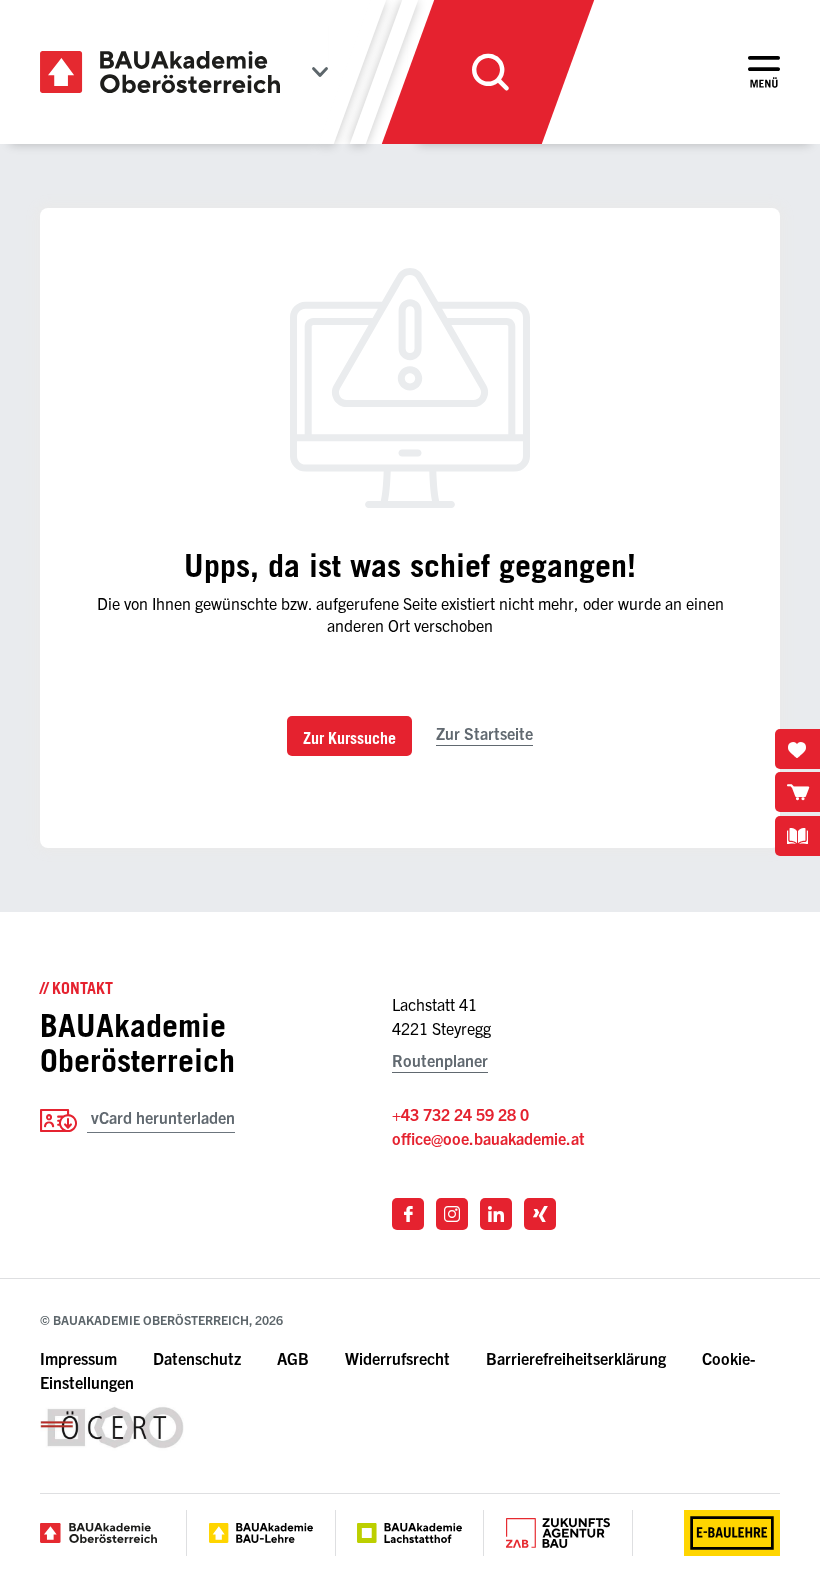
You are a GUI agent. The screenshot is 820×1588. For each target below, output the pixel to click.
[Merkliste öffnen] (797, 749)
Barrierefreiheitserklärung (578, 1358)
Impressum (78, 1358)
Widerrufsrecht (397, 1358)
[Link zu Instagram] (452, 1214)
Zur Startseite (484, 733)
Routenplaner (440, 1060)
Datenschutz (197, 1358)
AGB (293, 1358)
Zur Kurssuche (349, 738)
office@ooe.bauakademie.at (488, 1138)
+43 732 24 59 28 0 (460, 1114)
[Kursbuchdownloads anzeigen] (797, 836)
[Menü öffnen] (764, 72)
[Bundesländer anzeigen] (320, 72)
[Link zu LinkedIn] (496, 1214)
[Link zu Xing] (540, 1214)
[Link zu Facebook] (408, 1214)
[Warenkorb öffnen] (797, 792)
